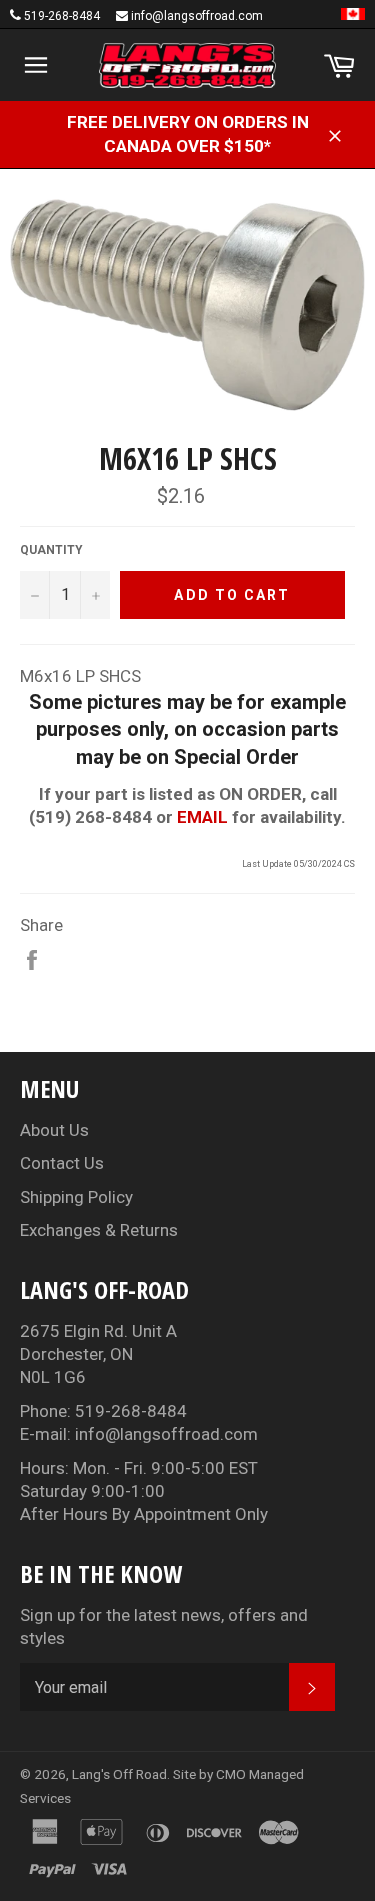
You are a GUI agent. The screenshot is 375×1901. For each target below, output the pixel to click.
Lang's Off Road (119, 1774)
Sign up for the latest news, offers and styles (164, 1626)
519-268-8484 (62, 16)
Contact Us (62, 1163)
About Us (54, 1130)
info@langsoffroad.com (197, 16)
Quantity (51, 550)
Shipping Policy (76, 1197)
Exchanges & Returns (99, 1230)
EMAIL (202, 817)
